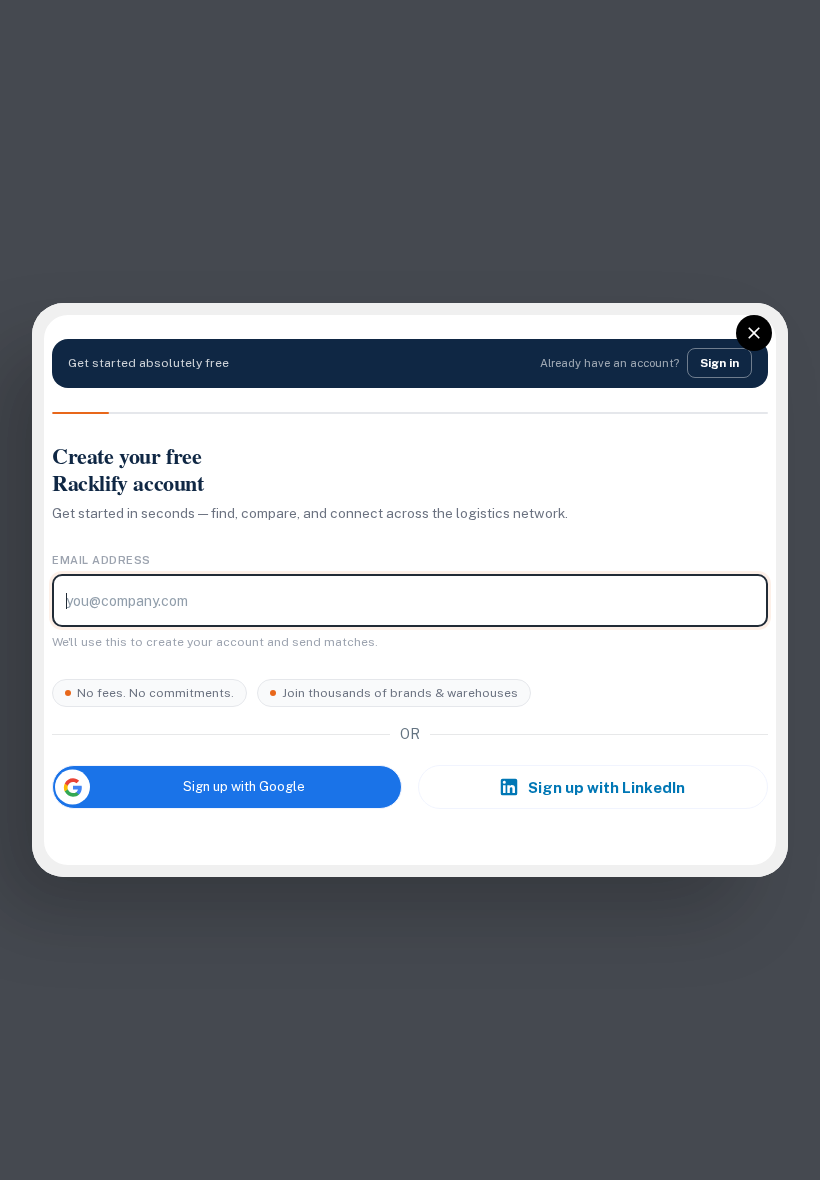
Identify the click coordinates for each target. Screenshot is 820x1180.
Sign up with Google (244, 786)
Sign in (719, 363)
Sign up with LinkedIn (606, 787)
